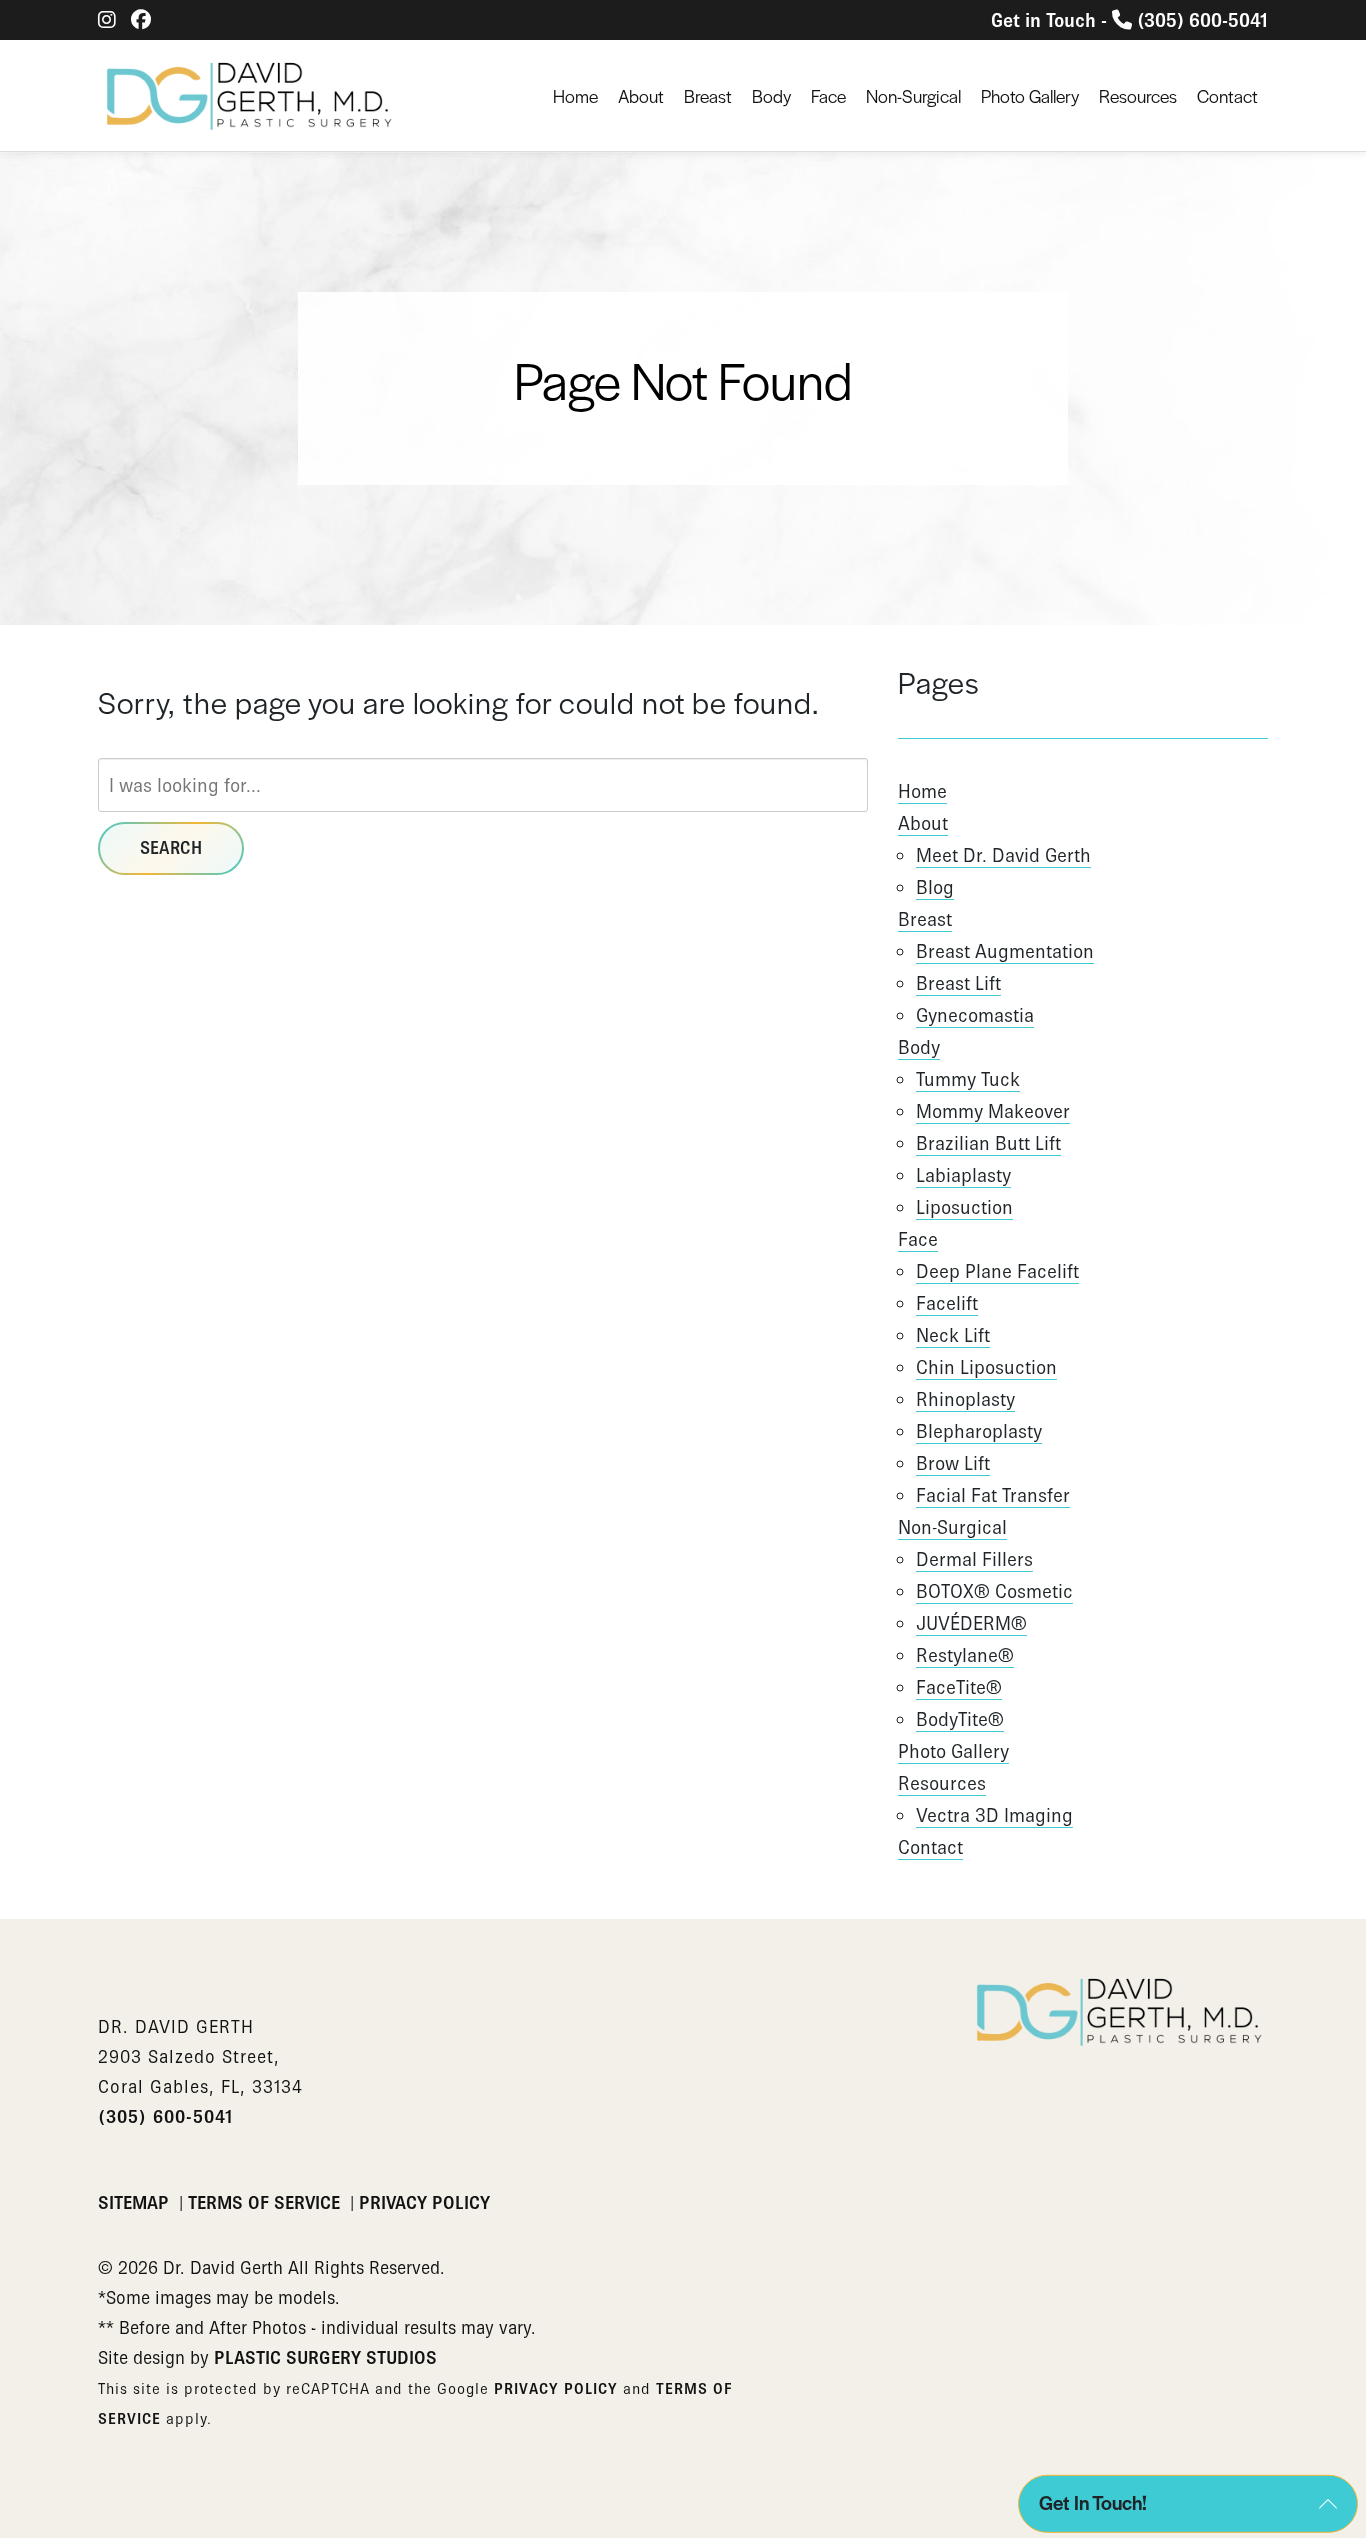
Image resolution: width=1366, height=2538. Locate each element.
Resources (1138, 95)
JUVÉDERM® (971, 1623)
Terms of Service (266, 2202)
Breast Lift (958, 983)
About (641, 95)
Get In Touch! (1093, 2502)
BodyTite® (960, 1719)
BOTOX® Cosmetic (994, 1591)
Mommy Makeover (993, 1111)
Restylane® (965, 1655)
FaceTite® (959, 1687)
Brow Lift (953, 1463)
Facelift (947, 1303)
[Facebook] (141, 20)
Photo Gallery (1030, 95)
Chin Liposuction (986, 1367)
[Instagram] (107, 20)
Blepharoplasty (979, 1431)
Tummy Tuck (968, 1079)
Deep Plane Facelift (997, 1271)
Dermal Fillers (974, 1559)
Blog (935, 887)
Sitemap (136, 2202)
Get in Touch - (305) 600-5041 (1129, 20)
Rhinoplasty (965, 1399)
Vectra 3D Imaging (994, 1815)
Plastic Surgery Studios (325, 2357)
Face (828, 95)
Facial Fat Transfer (993, 1495)
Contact (1227, 95)
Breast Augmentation (1005, 951)
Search (171, 848)
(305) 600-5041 (165, 2116)
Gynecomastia (975, 1015)
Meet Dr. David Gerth (1003, 855)
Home (575, 95)
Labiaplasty (963, 1175)
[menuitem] (575, 96)
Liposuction (964, 1207)
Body (771, 95)
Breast (708, 95)
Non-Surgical (913, 95)
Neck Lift (953, 1335)
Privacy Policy (424, 2202)
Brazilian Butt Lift (988, 1143)
